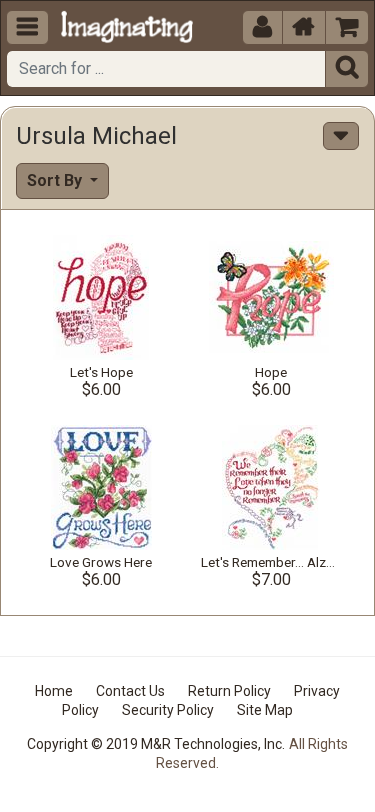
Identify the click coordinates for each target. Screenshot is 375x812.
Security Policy (168, 710)
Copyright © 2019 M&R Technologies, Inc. (156, 744)
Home (54, 691)
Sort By (56, 180)
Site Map (265, 710)
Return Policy (229, 691)
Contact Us (130, 691)
